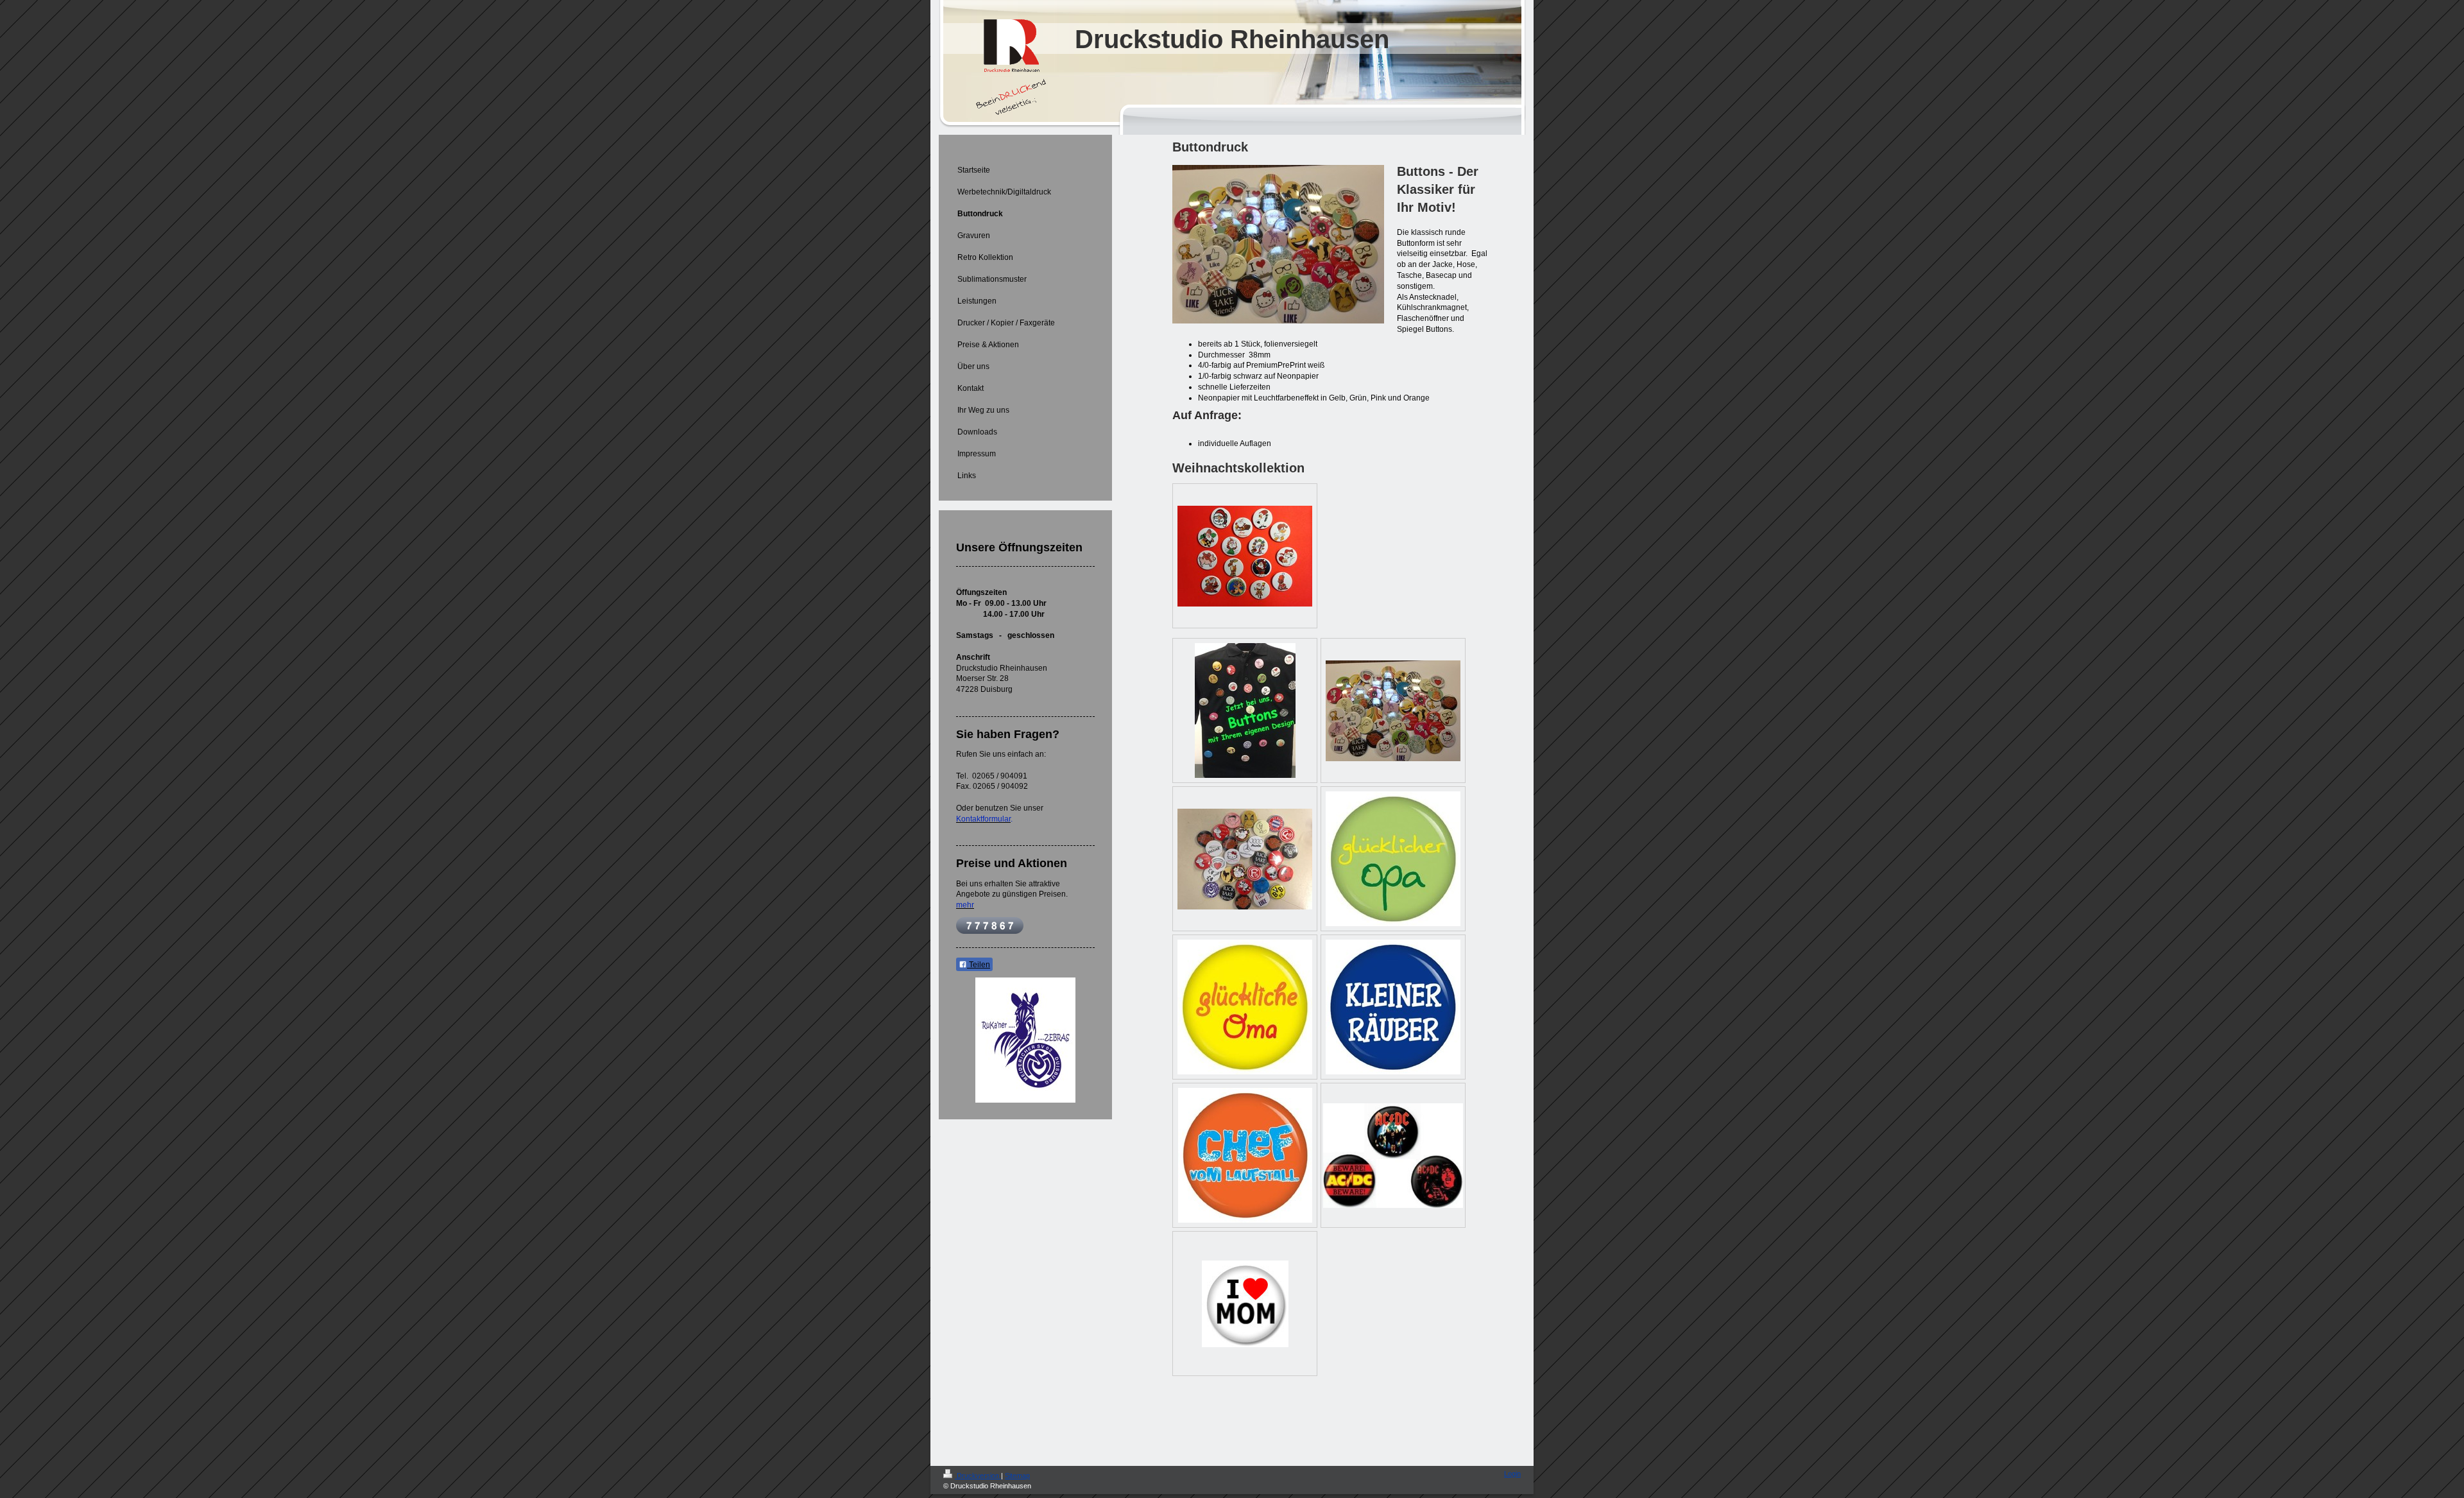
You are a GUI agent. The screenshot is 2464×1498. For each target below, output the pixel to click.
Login (1512, 1474)
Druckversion (978, 1476)
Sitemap (1017, 1476)
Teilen (979, 965)
